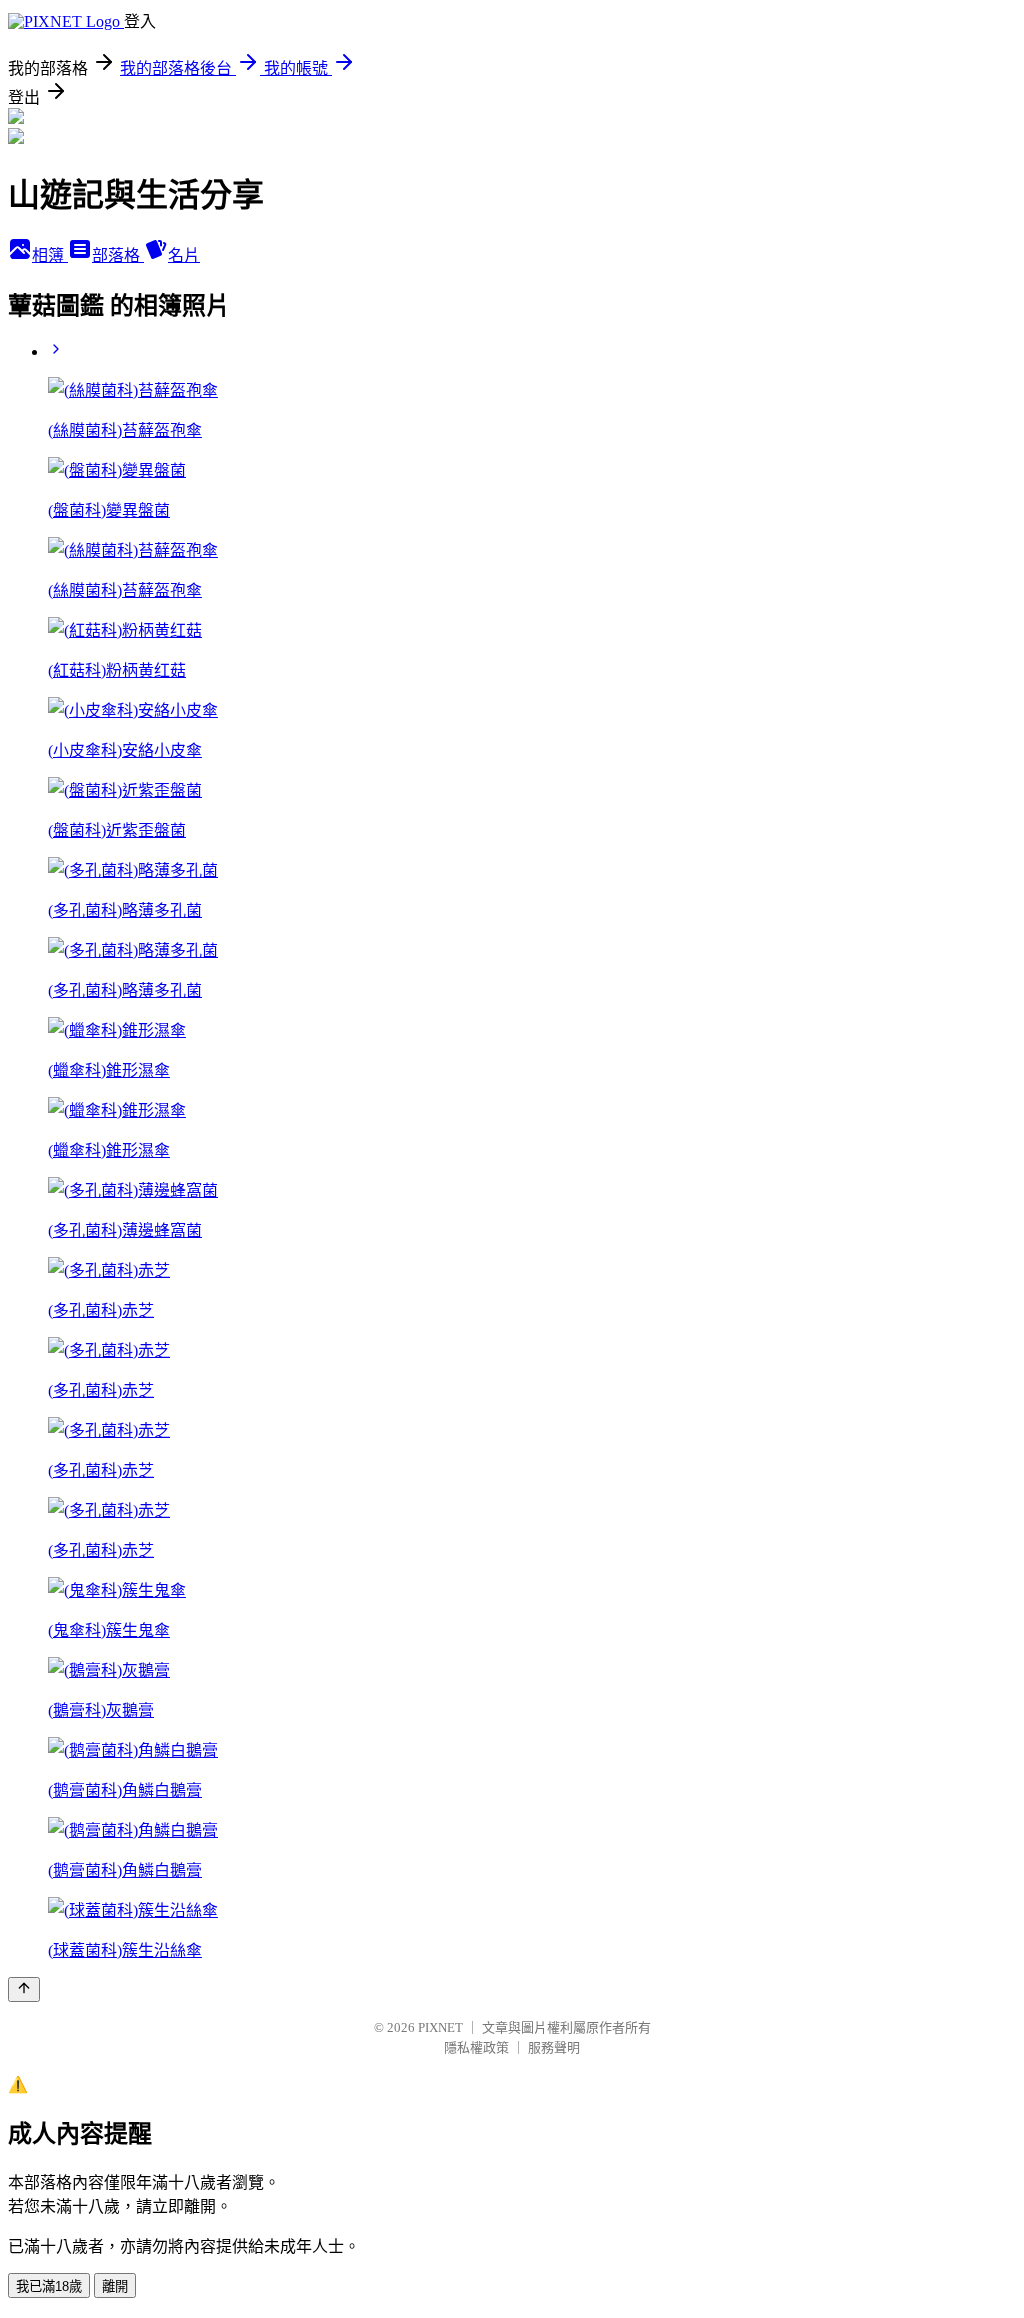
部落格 (118, 255)
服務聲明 (554, 2047)
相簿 (50, 255)
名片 (184, 255)
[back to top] (24, 1989)
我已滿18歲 (49, 2286)
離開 (115, 2286)
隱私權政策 (476, 2047)
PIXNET (440, 2027)
